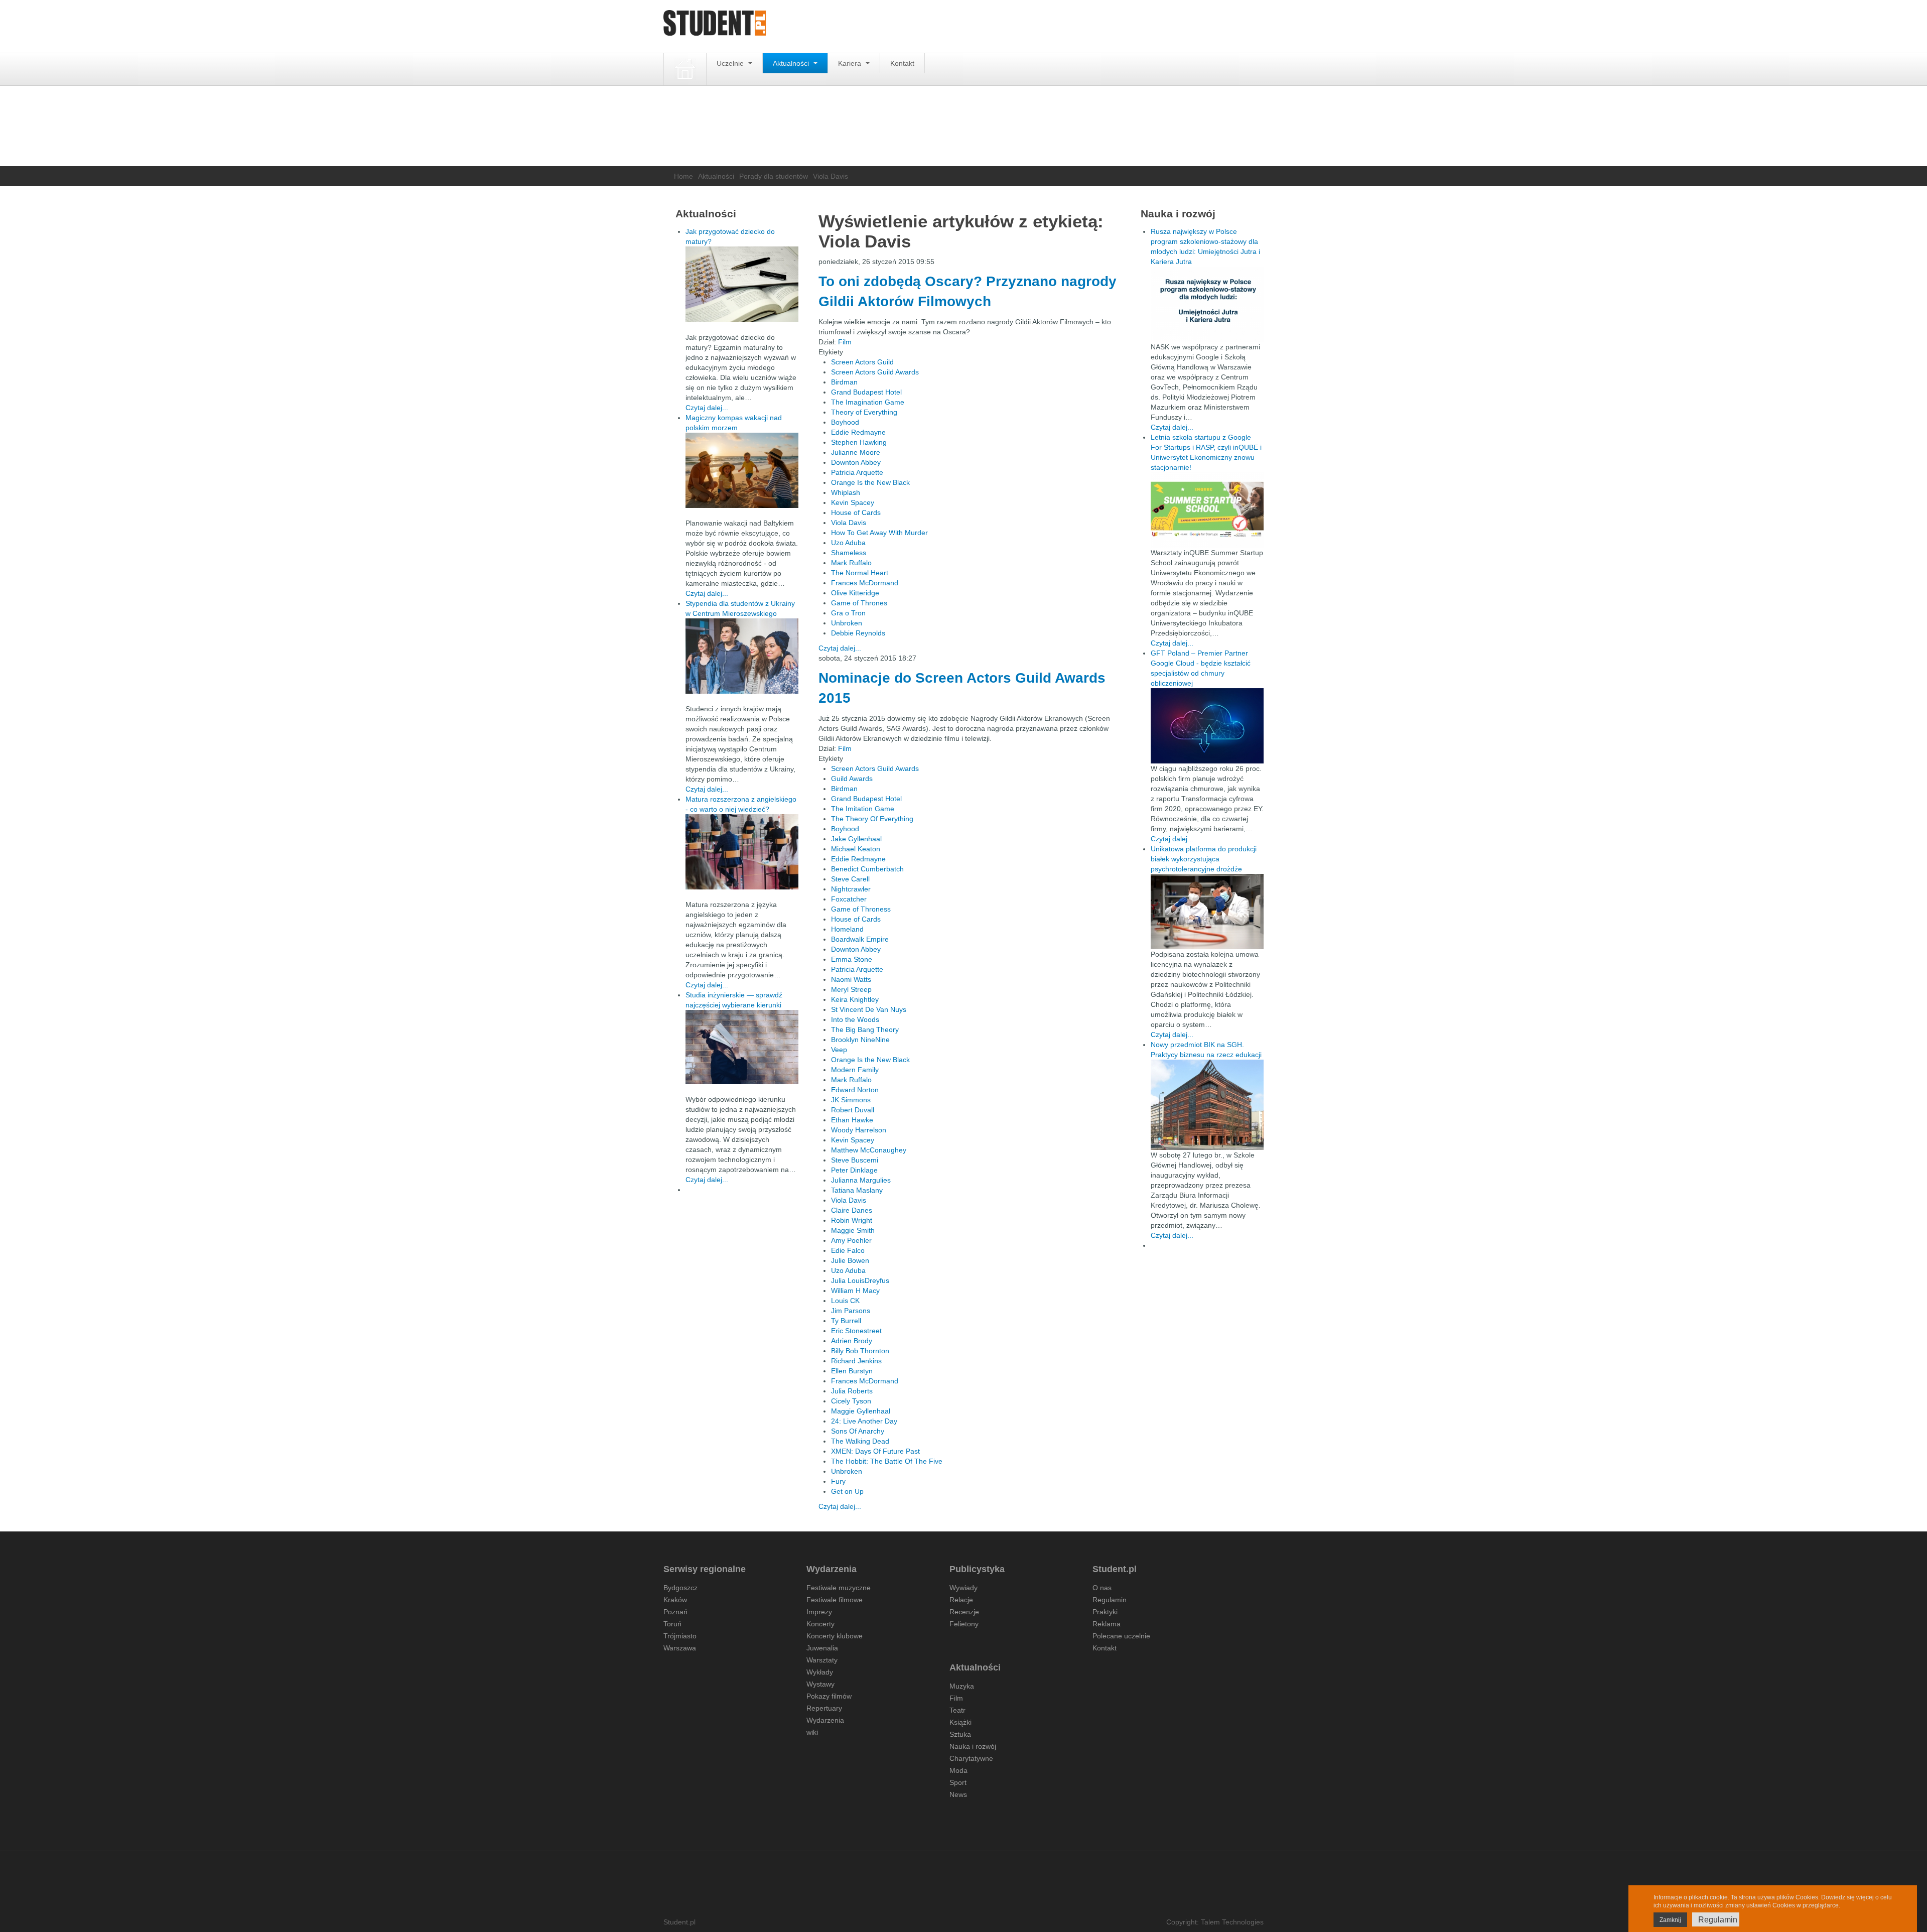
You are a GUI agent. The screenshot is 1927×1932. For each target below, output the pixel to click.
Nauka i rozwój (973, 1746)
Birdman (844, 382)
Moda (958, 1770)
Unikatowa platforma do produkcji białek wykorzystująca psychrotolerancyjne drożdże (1204, 859)
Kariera (851, 63)
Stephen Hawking (859, 442)
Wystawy (820, 1684)
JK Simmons (851, 1100)
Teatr (957, 1710)
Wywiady (963, 1588)
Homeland (847, 929)
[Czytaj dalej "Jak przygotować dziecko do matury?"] (742, 284)
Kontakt (902, 63)
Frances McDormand (865, 583)
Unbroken (847, 623)
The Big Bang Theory (865, 1029)
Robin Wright (852, 1220)
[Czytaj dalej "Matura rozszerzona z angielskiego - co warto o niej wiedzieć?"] (742, 852)
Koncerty (820, 1624)
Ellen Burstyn (852, 1371)
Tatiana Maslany (857, 1190)
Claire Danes (852, 1210)
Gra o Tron (848, 613)
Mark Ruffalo (851, 563)
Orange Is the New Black (870, 482)
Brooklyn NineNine (860, 1040)
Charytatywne (971, 1758)
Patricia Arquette (857, 472)
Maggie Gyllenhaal (861, 1411)
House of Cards (856, 512)
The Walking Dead (860, 1441)
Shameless (849, 553)
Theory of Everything (864, 412)
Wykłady (820, 1672)
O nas (1102, 1588)
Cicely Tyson (851, 1401)
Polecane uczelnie (1121, 1636)
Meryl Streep (851, 989)
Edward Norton (855, 1090)
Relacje (961, 1600)
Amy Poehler (851, 1240)
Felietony (964, 1624)
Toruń (672, 1624)
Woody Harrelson (859, 1130)
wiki (812, 1732)
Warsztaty (822, 1660)
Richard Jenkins (856, 1361)
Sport (958, 1782)
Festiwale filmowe (835, 1600)
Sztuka (960, 1734)
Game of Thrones (859, 603)
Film (845, 342)
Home (683, 176)
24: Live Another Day (864, 1421)
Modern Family (855, 1070)
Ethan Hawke (852, 1120)
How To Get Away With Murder (879, 533)
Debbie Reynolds (858, 633)
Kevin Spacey (853, 502)
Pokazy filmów (829, 1696)
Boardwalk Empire (860, 939)
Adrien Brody (852, 1341)
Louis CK (845, 1301)
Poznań (675, 1612)
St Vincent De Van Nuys (869, 1009)
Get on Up (847, 1491)
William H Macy (855, 1291)
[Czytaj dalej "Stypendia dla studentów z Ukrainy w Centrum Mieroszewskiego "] (742, 656)
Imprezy (819, 1612)
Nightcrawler (851, 889)
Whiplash (846, 492)
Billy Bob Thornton (860, 1351)
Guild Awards (852, 779)
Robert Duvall (853, 1110)
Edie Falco (848, 1250)
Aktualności (792, 63)
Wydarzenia (825, 1720)
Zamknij (1670, 1920)
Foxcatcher (849, 899)
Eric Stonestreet (856, 1331)
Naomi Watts (851, 979)
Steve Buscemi (855, 1160)
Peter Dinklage (854, 1170)
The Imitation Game (863, 809)
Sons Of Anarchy (858, 1431)
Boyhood (845, 422)
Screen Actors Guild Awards (875, 372)
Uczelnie (731, 63)
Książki (960, 1722)
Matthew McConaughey (869, 1150)
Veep (839, 1050)
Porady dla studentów (774, 176)
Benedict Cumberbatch (867, 869)
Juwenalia (822, 1648)
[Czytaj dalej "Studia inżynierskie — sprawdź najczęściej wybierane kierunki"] (742, 1047)
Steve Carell (850, 879)
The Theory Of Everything (872, 819)
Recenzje (964, 1612)
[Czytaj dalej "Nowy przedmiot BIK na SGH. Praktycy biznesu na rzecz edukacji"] (1207, 1104)
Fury (838, 1481)
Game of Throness (861, 909)
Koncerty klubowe (835, 1636)
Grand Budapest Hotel (866, 392)
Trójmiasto (680, 1636)
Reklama (1107, 1624)
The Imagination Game (868, 402)
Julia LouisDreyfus (860, 1280)
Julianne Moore (856, 452)
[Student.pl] (715, 26)
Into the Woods (855, 1019)
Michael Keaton (856, 849)
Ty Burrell (846, 1321)
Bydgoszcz (680, 1588)
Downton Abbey (856, 462)
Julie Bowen (850, 1260)
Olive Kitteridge (855, 593)
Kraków (675, 1600)
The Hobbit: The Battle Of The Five (887, 1461)
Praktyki (1105, 1612)
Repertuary (824, 1708)
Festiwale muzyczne (839, 1588)
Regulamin (1110, 1600)
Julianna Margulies (861, 1180)
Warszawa (680, 1648)
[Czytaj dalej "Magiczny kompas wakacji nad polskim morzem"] (742, 470)
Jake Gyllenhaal (856, 839)
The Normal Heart (860, 573)
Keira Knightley (855, 999)
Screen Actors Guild (862, 362)
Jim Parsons (851, 1311)
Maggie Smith (853, 1230)
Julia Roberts (852, 1391)
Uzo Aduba (848, 543)
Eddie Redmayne (858, 432)
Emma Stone (852, 959)
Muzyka (962, 1686)
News (958, 1794)
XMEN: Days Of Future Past (875, 1451)
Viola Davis (849, 523)
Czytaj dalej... (840, 648)
